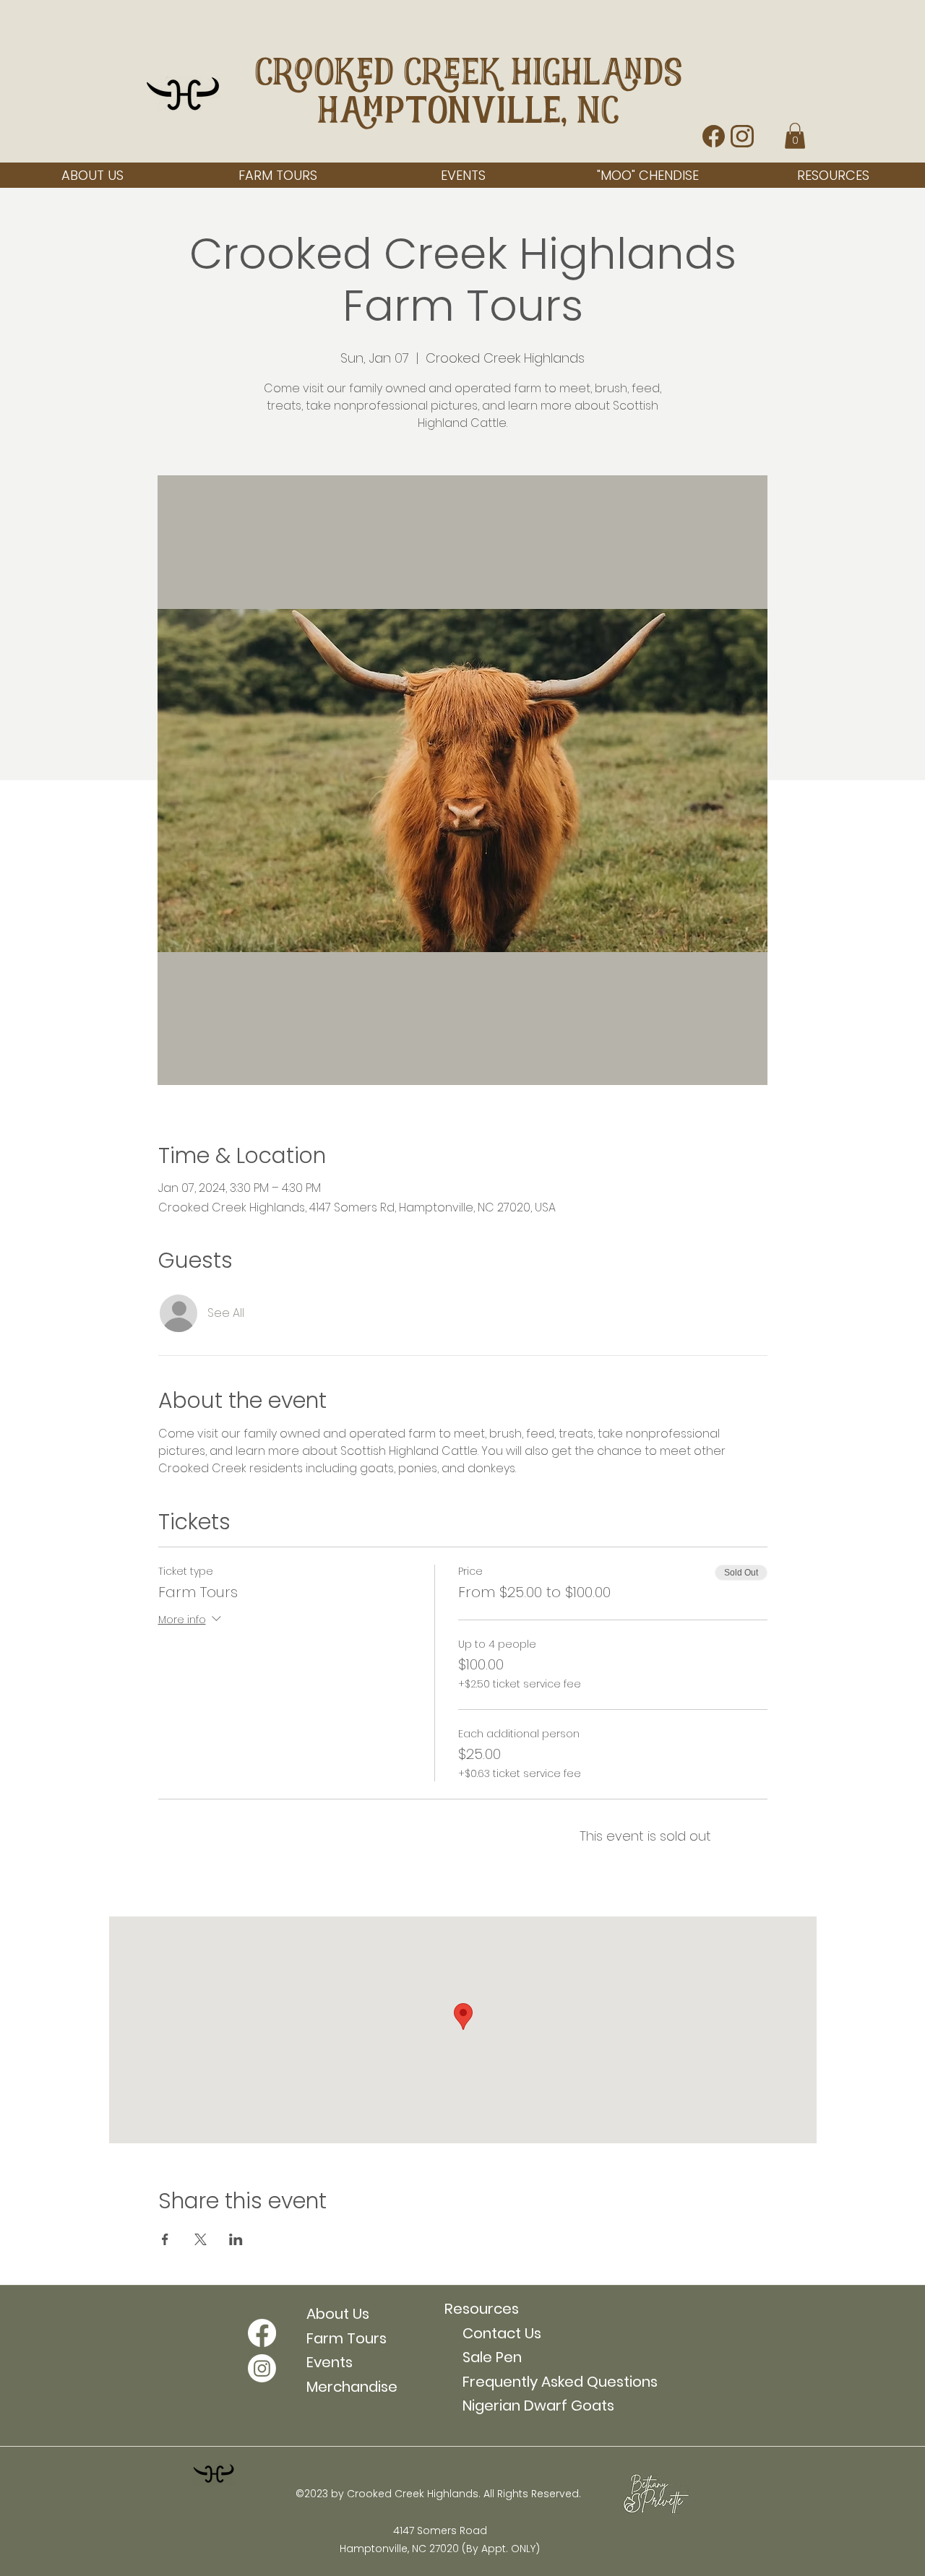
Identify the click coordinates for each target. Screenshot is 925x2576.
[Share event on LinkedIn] (236, 2239)
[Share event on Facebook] (165, 2239)
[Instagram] (262, 2368)
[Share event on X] (201, 2239)
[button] (795, 136)
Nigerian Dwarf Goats (529, 2406)
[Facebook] (262, 2333)
